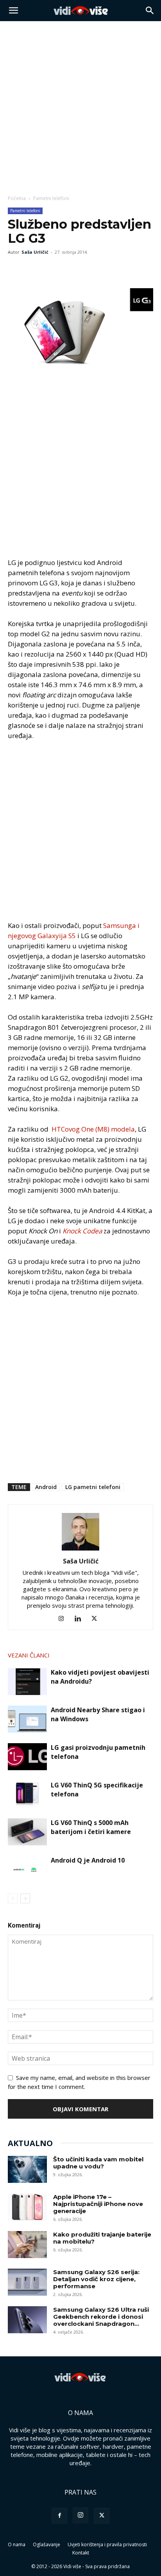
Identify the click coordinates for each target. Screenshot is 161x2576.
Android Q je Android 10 (88, 1860)
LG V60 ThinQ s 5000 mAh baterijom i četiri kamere (91, 1827)
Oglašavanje (47, 2544)
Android (46, 1487)
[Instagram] (64, 1619)
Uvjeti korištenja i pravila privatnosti (107, 2544)
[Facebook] (16, 270)
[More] (70, 270)
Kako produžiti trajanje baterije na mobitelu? (102, 2238)
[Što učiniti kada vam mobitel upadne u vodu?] (27, 2169)
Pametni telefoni (51, 198)
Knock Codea (83, 1231)
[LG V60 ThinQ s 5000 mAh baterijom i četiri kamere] (27, 1832)
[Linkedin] (81, 1619)
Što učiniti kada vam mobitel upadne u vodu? (98, 2163)
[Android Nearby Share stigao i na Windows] (27, 1719)
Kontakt (81, 2553)
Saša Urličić (35, 252)
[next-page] (25, 1898)
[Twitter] (34, 270)
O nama (17, 2544)
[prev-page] (13, 1898)
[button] (13, 11)
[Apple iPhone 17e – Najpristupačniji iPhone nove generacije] (27, 2207)
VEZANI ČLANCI (29, 1655)
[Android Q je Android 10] (27, 1869)
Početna (17, 198)
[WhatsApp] (52, 270)
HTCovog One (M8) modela (93, 1129)
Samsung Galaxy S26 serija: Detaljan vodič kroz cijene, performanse (96, 2279)
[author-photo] (80, 1550)
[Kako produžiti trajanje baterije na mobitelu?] (27, 2245)
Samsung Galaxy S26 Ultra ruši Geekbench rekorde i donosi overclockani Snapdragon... (101, 2317)
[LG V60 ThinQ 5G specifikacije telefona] (27, 1794)
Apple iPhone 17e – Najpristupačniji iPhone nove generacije (98, 2204)
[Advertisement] (80, 106)
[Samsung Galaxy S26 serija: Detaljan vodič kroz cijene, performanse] (27, 2282)
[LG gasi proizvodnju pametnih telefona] (27, 1757)
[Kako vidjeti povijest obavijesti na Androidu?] (27, 1682)
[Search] (150, 11)
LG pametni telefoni (93, 1487)
